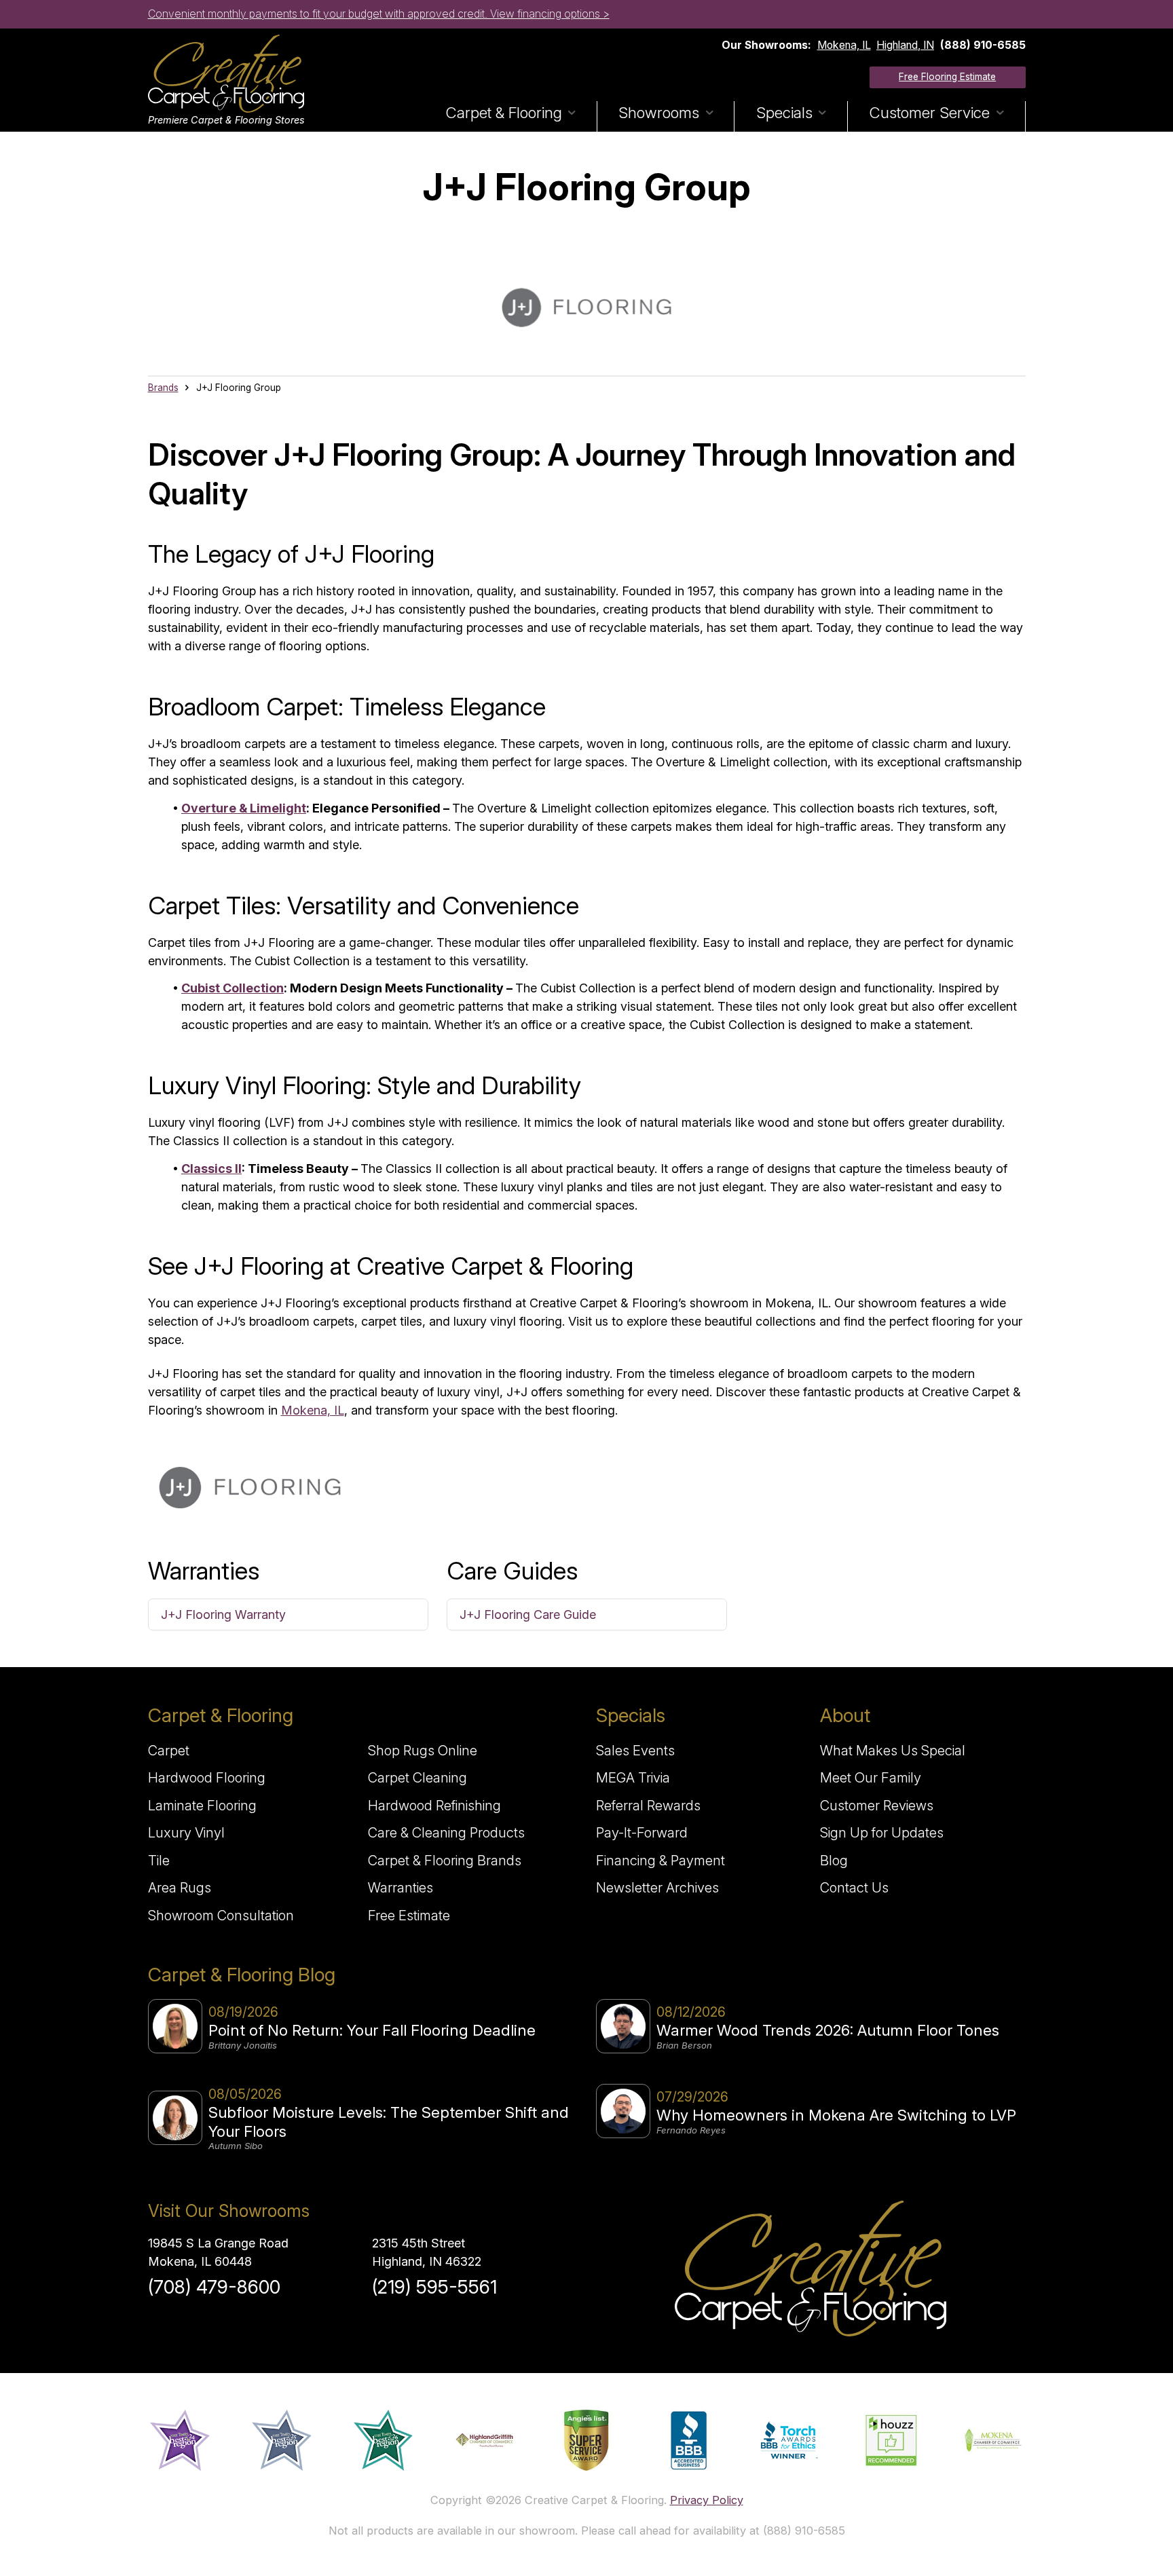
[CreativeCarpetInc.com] (226, 74)
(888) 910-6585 (983, 45)
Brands (163, 388)
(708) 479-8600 (214, 2287)
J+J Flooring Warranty (223, 1614)
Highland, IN (905, 45)
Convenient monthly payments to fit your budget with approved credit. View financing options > (379, 14)
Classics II (211, 1169)
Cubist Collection (232, 988)
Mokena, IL (844, 45)
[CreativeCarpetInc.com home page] (811, 2269)
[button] (510, 116)
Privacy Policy (707, 2500)
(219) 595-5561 (434, 2287)
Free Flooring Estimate (947, 77)
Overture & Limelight (244, 808)
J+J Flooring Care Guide (528, 1614)
